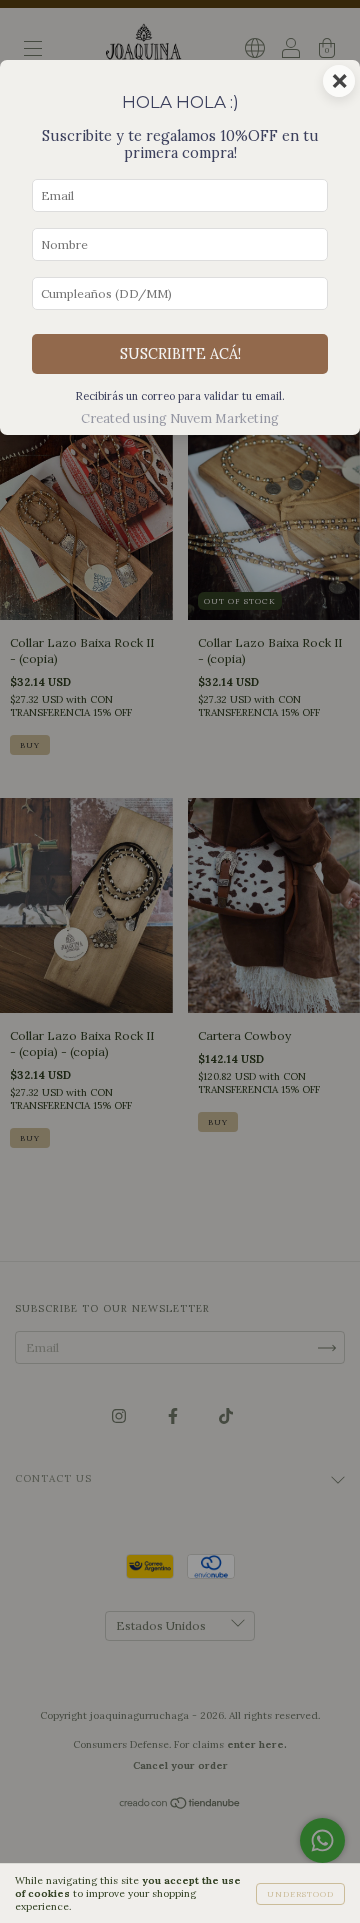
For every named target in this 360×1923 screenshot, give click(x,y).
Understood (300, 1894)
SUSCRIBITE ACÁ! (180, 354)
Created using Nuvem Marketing (180, 418)
